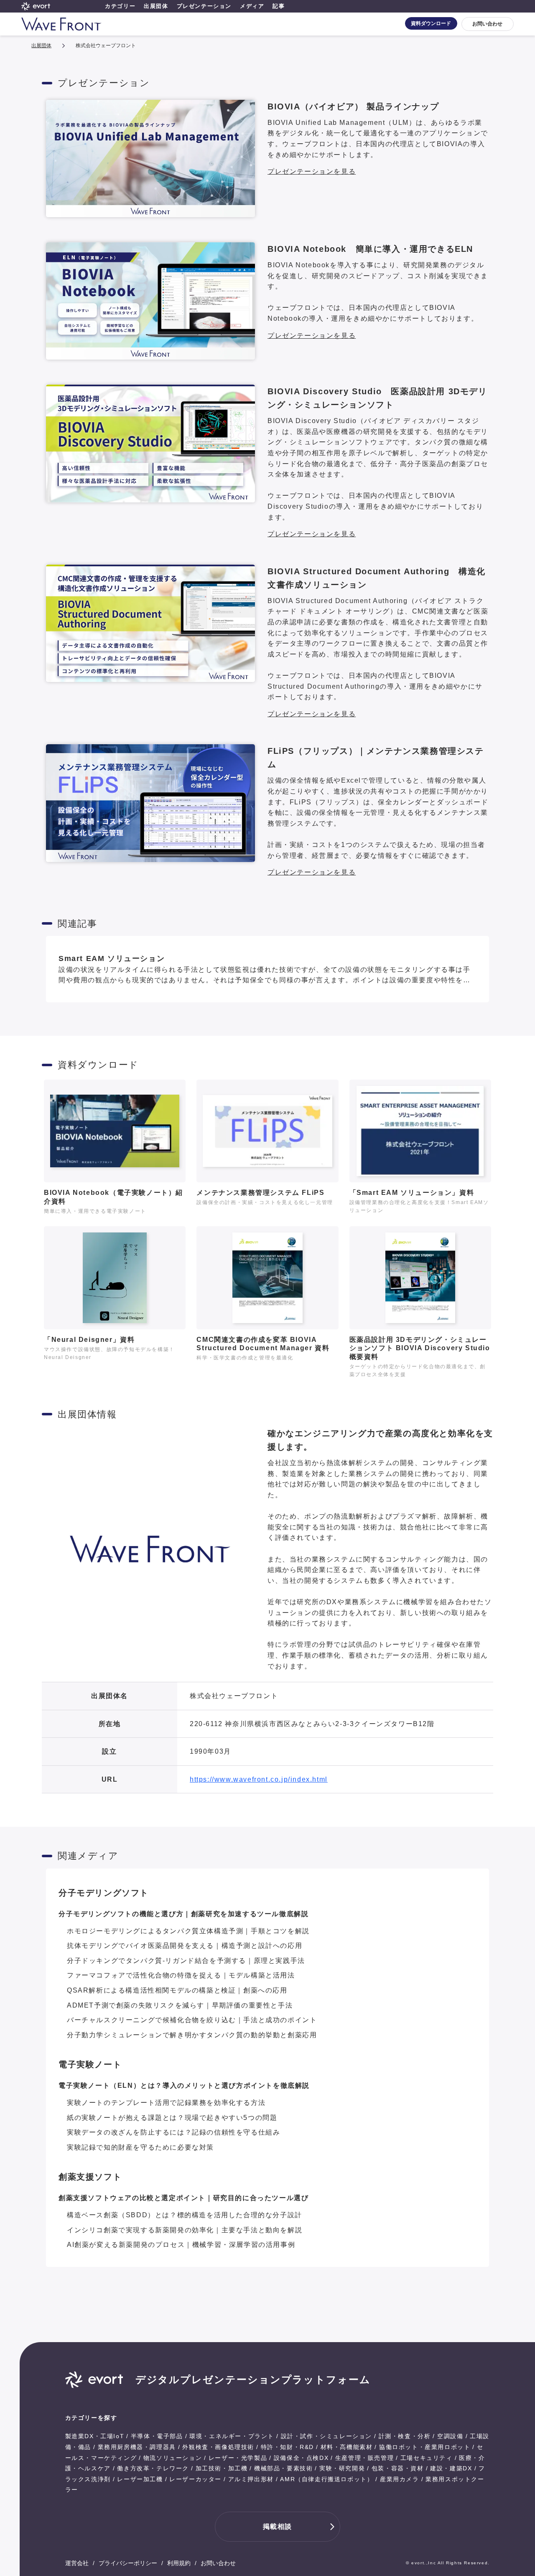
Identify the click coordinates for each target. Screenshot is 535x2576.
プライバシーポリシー (128, 2563)
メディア (252, 6)
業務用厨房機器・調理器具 (137, 2447)
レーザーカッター (195, 2479)
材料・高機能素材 (347, 2447)
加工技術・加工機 (222, 2468)
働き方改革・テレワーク (153, 2468)
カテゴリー (120, 6)
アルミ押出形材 (251, 2479)
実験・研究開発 (342, 2468)
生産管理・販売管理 (364, 2458)
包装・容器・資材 (398, 2468)
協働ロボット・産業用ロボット (425, 2447)
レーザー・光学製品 (238, 2458)
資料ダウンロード (431, 23)
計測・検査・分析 (405, 2436)
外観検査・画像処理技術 (218, 2447)
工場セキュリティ (427, 2458)
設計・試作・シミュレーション (326, 2436)
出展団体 (156, 6)
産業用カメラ (400, 2479)
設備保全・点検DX (301, 2458)
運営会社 (77, 2563)
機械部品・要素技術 (283, 2468)
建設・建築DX (451, 2468)
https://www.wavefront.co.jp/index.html (259, 1779)
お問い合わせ (487, 24)
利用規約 (179, 2563)
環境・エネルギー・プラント (232, 2436)
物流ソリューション (173, 2458)
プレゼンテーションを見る (312, 171)
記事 (279, 6)
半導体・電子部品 (157, 2436)
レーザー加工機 (140, 2479)
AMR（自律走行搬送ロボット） (327, 2479)
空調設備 (450, 2436)
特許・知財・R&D (287, 2447)
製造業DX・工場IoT (95, 2436)
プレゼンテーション (204, 6)
